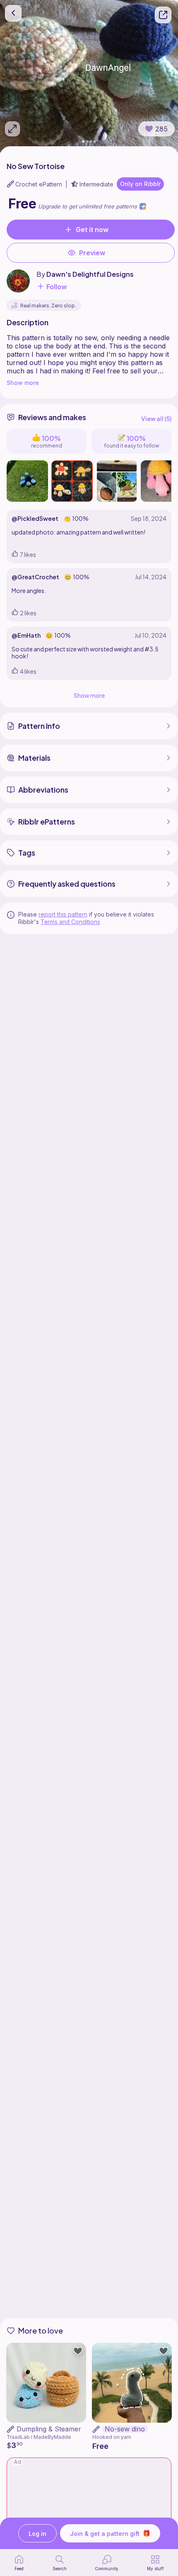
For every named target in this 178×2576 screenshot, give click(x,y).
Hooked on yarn (112, 2437)
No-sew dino (125, 2429)
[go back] (13, 13)
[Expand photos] (12, 129)
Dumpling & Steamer (49, 2429)
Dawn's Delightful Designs (90, 274)
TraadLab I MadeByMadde (39, 2437)
